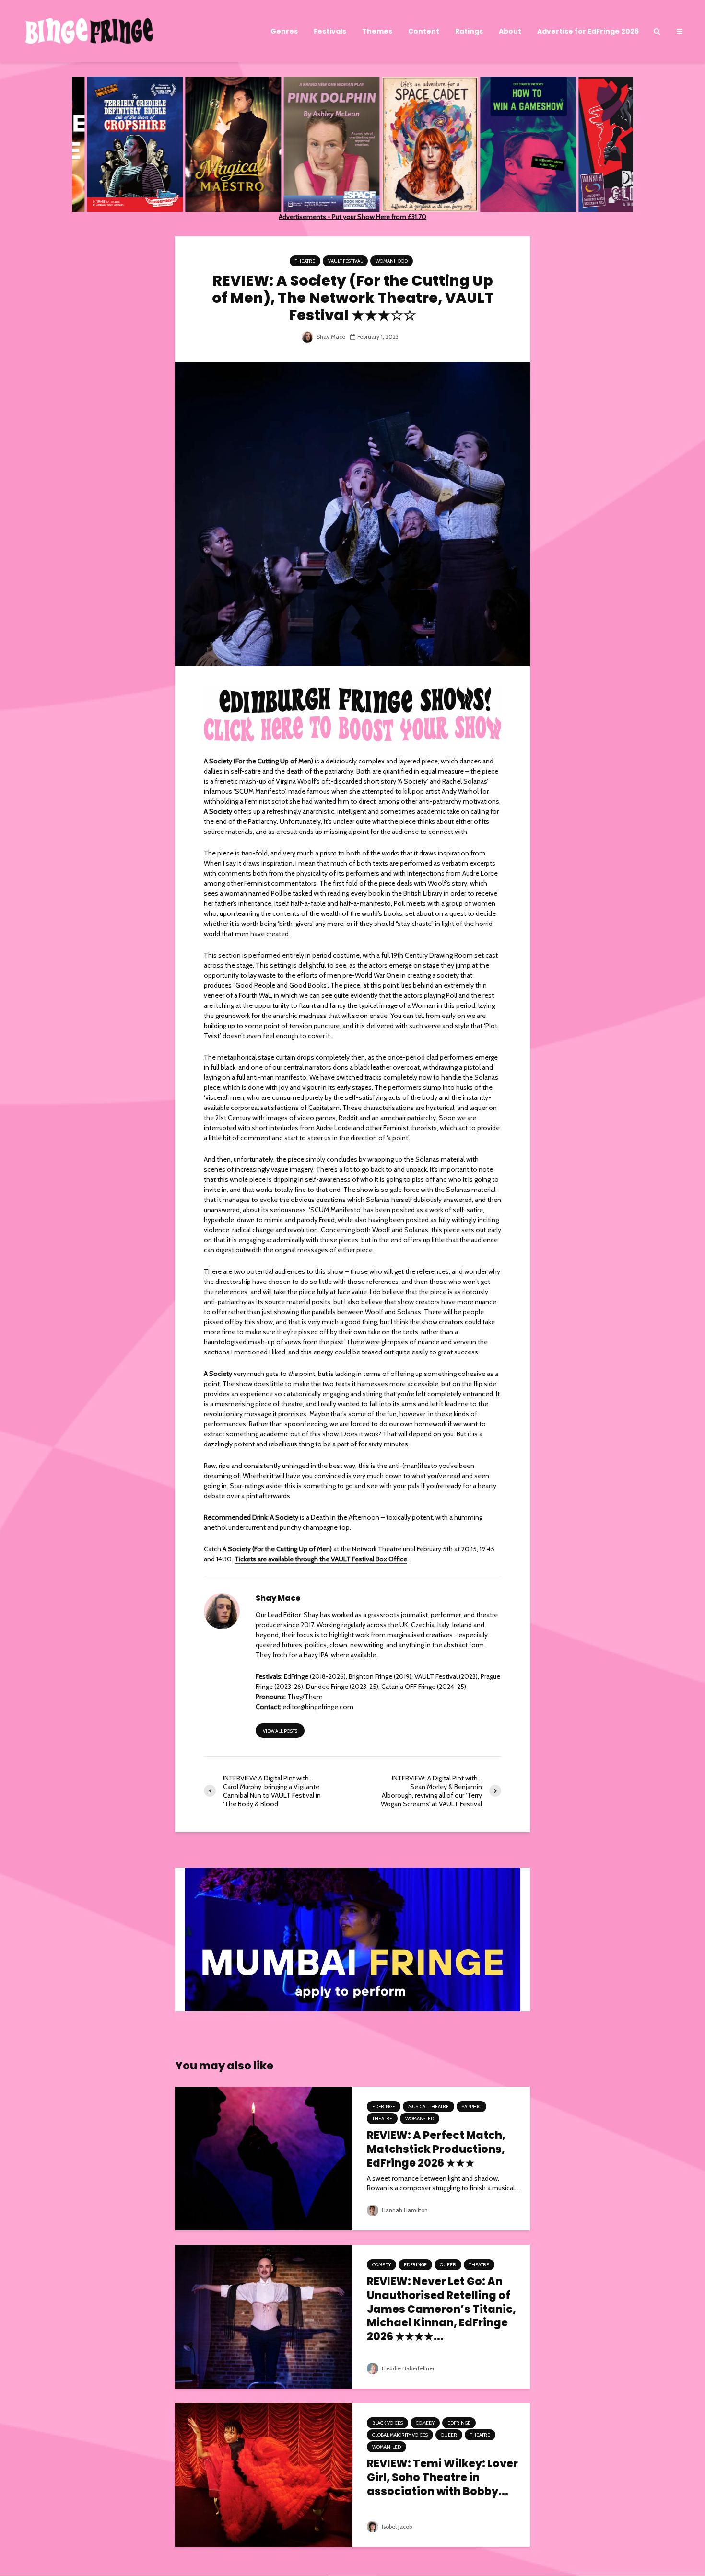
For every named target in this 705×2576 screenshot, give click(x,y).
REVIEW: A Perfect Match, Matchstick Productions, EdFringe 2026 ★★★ (436, 2149)
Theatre (305, 261)
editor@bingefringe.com (318, 1707)
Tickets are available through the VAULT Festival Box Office (321, 1559)
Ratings (469, 31)
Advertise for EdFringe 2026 (588, 31)
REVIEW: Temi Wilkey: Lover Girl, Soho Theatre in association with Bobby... (442, 2478)
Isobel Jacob (396, 2526)
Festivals (330, 31)
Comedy (382, 2265)
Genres (284, 31)
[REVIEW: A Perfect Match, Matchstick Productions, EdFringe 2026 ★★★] (264, 2158)
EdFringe (384, 2107)
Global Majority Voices (400, 2435)
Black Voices (388, 2423)
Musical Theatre (429, 2107)
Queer (448, 2265)
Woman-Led (420, 2119)
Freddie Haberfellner (407, 2368)
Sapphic (471, 2107)
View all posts (280, 1731)
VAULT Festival (345, 261)
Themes (377, 31)
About (510, 31)
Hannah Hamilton (404, 2210)
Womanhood (392, 261)
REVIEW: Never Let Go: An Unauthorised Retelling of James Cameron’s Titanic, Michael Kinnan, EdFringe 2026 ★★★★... (441, 2310)
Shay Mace (330, 337)
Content (424, 31)
